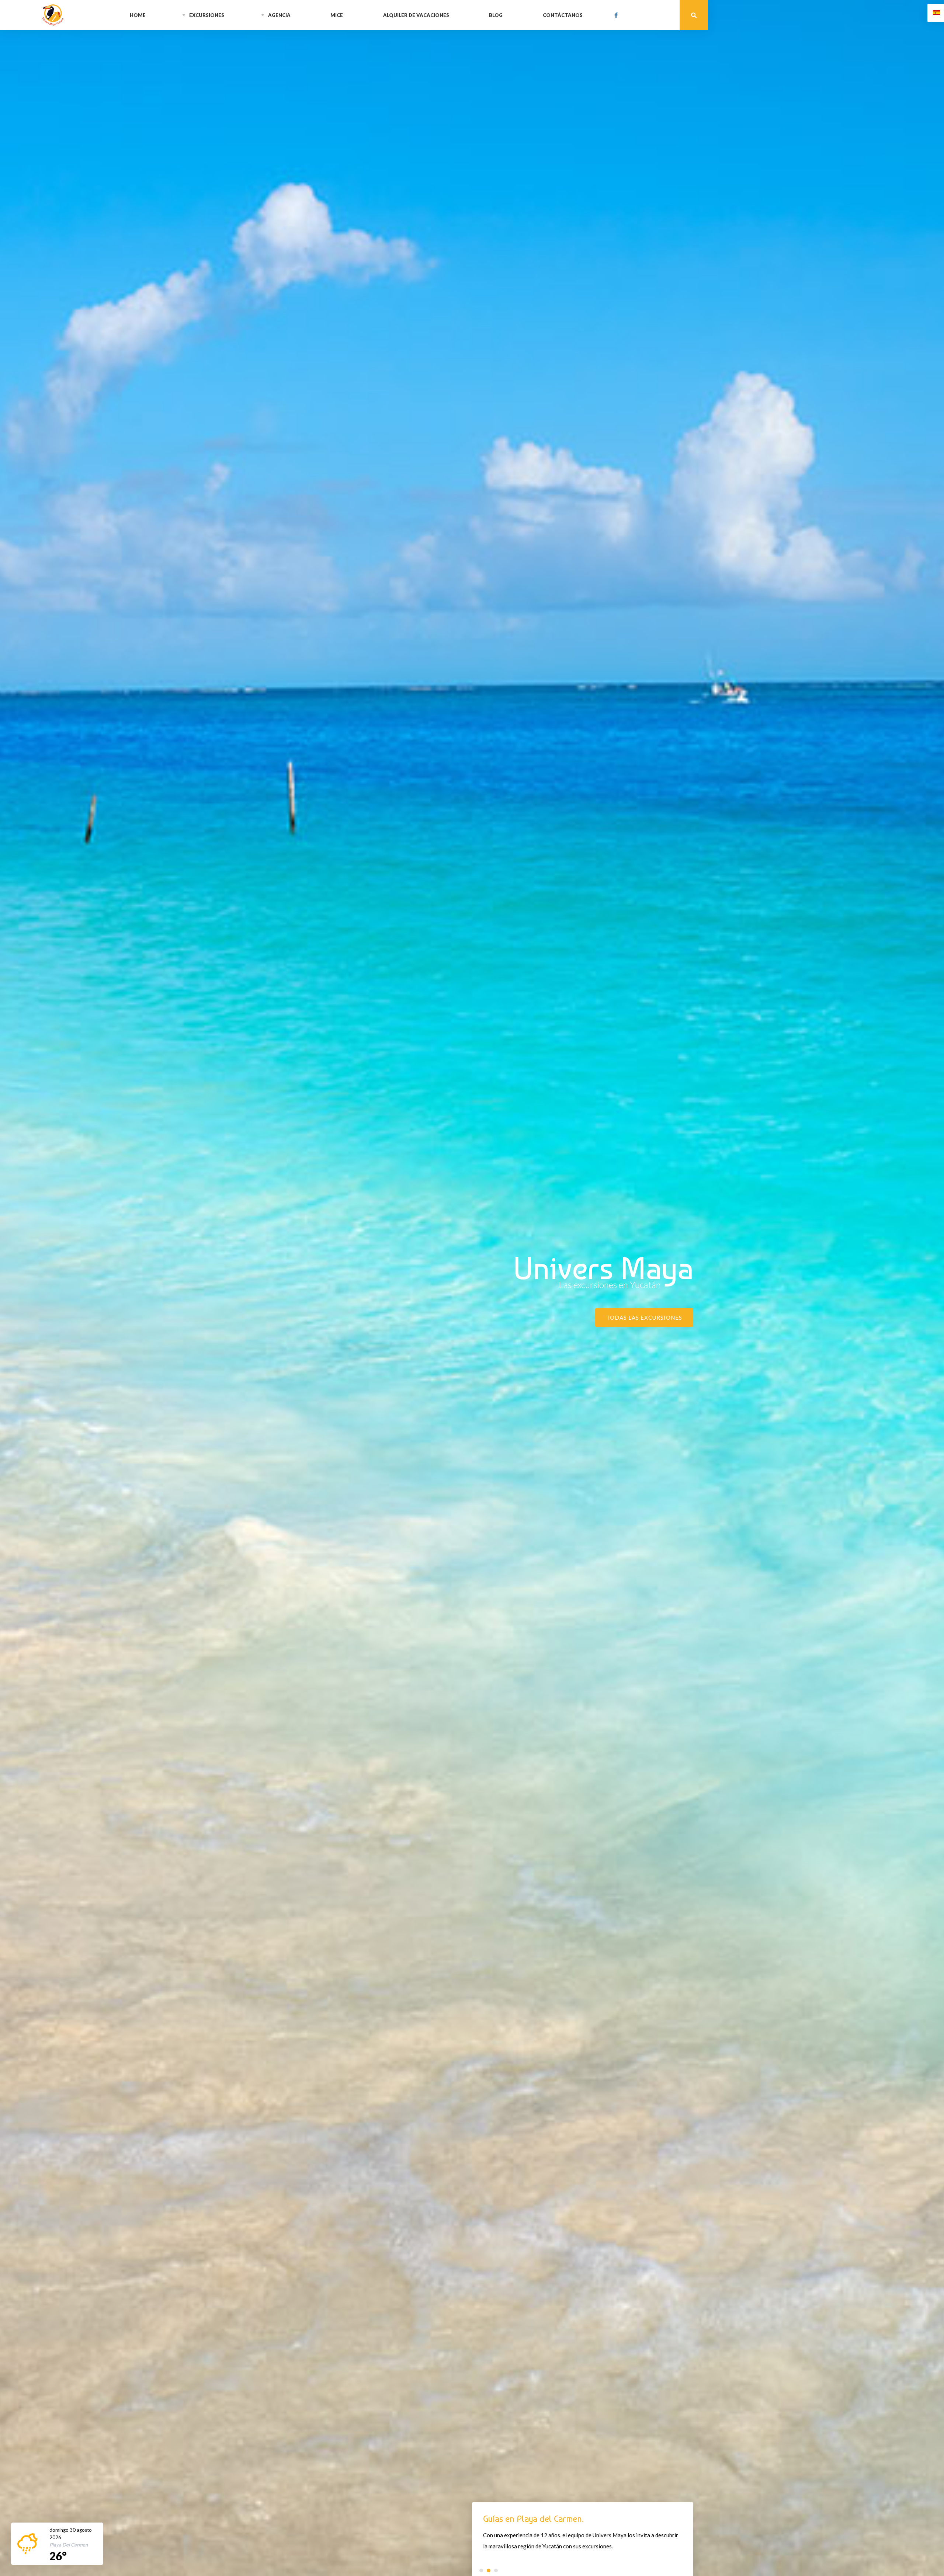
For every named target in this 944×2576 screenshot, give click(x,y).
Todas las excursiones (644, 1317)
